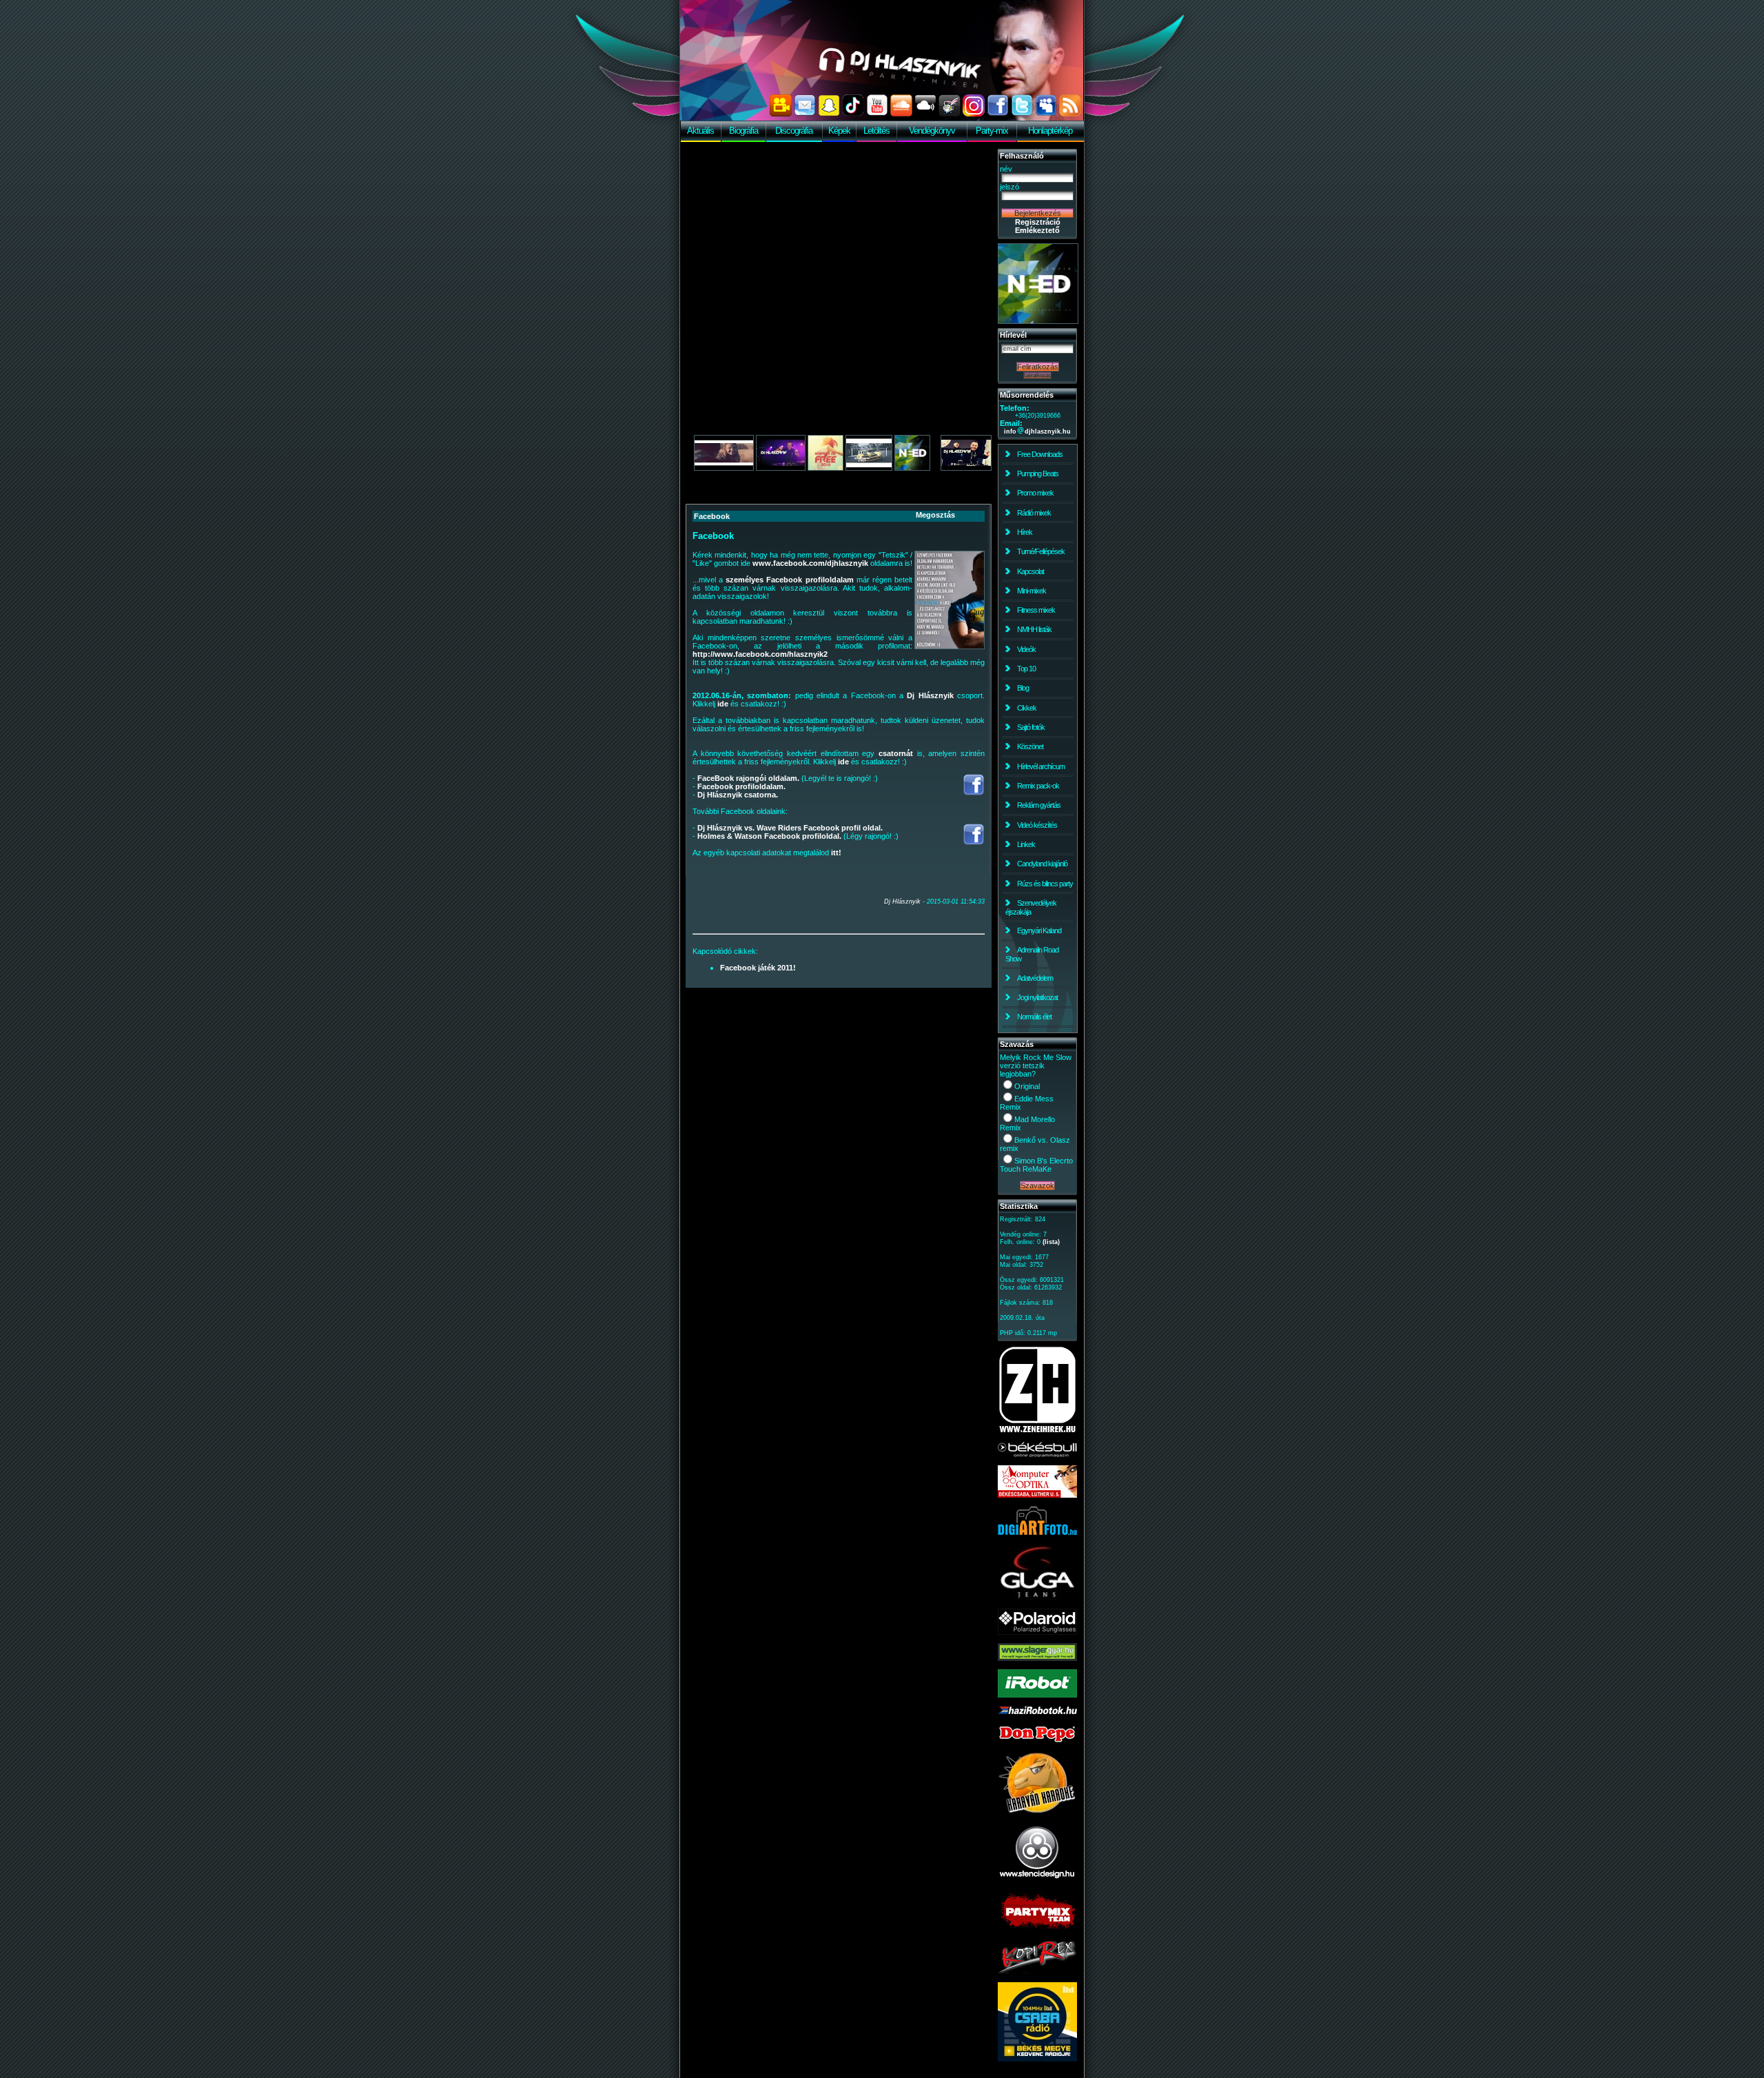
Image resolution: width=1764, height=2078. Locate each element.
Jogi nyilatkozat (1037, 997)
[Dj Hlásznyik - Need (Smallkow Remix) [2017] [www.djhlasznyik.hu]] (724, 468)
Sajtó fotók (1031, 727)
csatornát (896, 753)
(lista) (1051, 1242)
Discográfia (794, 131)
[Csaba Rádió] (1037, 2059)
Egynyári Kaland (1039, 930)
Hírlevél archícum (1041, 766)
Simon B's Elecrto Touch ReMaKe (1036, 1165)
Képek (839, 131)
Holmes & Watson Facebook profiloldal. (769, 836)
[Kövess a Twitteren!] (1022, 114)
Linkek (1026, 844)
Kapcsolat (1030, 571)
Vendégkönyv (932, 131)
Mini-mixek (1032, 591)
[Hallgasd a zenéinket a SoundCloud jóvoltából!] (901, 114)
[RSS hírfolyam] (1070, 114)
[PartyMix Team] (1037, 1930)
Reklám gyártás (1039, 805)
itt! (836, 853)
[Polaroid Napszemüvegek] (1037, 1632)
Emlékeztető (1037, 230)
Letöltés (876, 131)
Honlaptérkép (1050, 131)
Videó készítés (1037, 825)
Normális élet (1034, 1017)
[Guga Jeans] (1037, 1598)
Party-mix (992, 131)
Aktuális (700, 131)
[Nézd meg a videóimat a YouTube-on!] (877, 114)
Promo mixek (1035, 493)
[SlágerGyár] (1037, 1658)
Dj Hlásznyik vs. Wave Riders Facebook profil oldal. (790, 828)
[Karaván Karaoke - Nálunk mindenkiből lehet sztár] (1037, 1811)
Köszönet (1030, 746)
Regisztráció (1038, 222)
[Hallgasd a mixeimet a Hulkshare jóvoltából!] (950, 114)
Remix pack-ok (1038, 786)
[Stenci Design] (1037, 1880)
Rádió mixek (1034, 513)
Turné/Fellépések (1041, 551)
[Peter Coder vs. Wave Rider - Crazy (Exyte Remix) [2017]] (869, 468)
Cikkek (1027, 708)
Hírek (1025, 532)
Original (1027, 1086)
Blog (1023, 688)
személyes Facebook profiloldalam (789, 580)
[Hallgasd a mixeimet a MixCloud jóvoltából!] (925, 114)
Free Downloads (1040, 454)
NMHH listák (1034, 629)
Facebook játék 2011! (758, 968)
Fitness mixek (1036, 610)
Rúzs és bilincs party (1045, 884)
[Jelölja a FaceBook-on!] (998, 114)
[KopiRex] (1037, 1971)
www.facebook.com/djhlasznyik (810, 563)
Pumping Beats (1038, 473)
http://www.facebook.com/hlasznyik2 (760, 654)
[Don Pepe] (1037, 1741)
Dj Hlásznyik (930, 695)
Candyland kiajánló (1042, 864)
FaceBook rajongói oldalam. (748, 778)
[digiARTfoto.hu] (1037, 1532)
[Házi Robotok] (1037, 1711)
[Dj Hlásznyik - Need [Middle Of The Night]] (1038, 321)
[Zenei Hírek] (1037, 1431)
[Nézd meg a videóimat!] (781, 114)
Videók (1026, 649)
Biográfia (743, 131)
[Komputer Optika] (1037, 1495)
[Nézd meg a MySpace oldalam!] (1046, 114)
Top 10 (1026, 669)
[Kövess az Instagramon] (974, 114)
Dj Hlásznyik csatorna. (738, 795)
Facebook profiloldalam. (741, 786)
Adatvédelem (1035, 978)
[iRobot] (1037, 1695)
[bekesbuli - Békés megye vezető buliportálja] (1037, 1454)
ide (723, 704)
